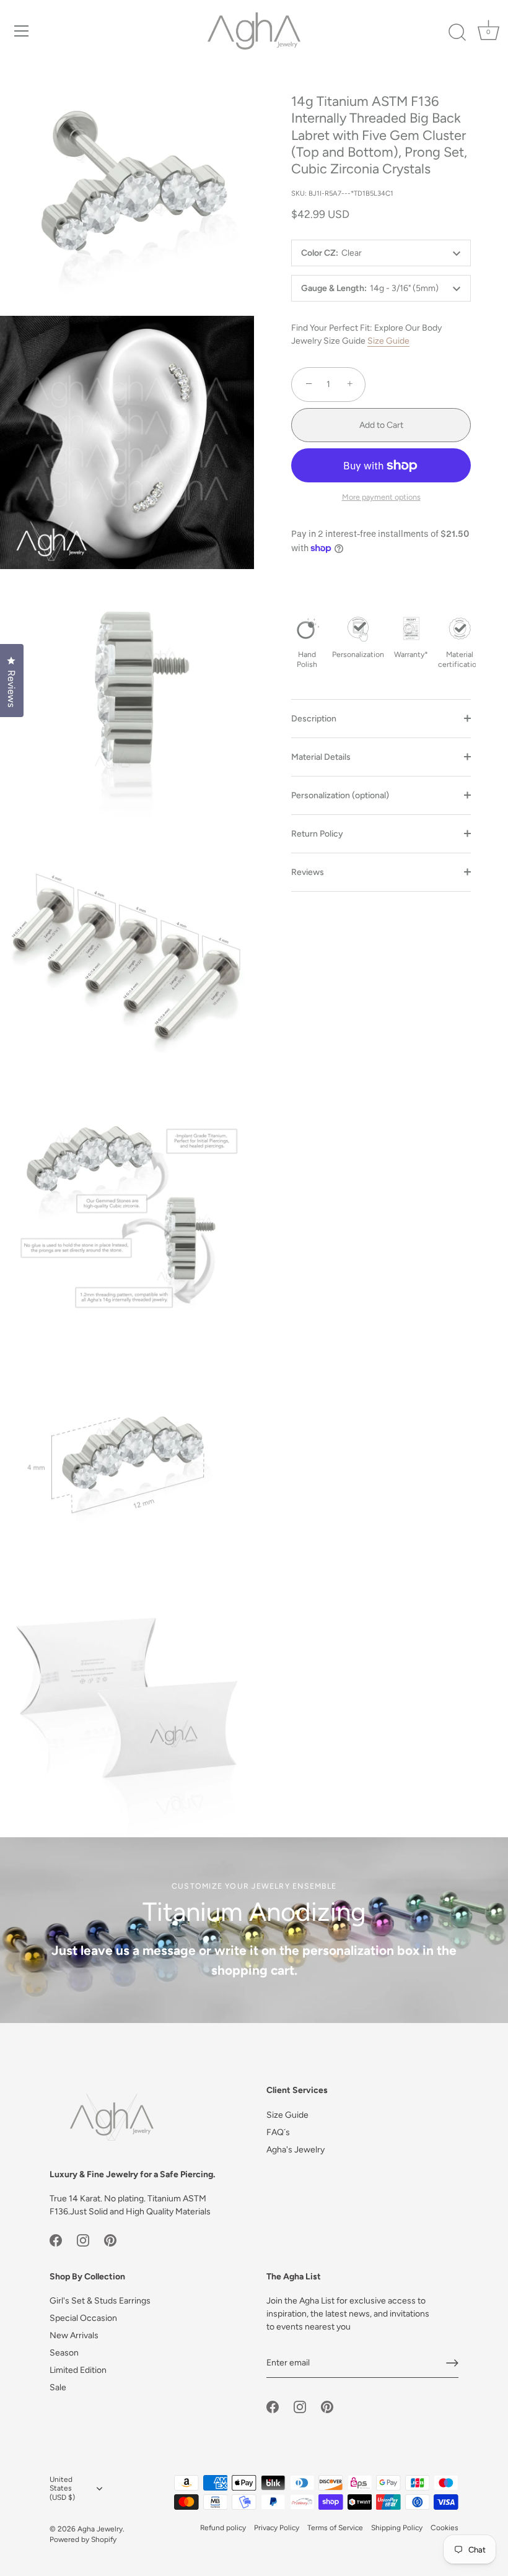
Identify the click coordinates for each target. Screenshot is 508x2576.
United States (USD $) (62, 2489)
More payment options (381, 497)
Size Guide (388, 341)
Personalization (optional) (340, 795)
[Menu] (22, 31)
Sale (58, 2387)
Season (64, 2353)
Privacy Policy (277, 2528)
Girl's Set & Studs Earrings (100, 2301)
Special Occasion (83, 2318)
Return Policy (317, 834)
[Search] (457, 33)
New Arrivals (74, 2335)
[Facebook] (56, 2239)
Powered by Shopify (83, 2539)
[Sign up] (452, 2363)
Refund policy (223, 2528)
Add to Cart (381, 425)
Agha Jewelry (100, 2529)
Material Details (321, 757)
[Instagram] (83, 2239)
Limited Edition (78, 2370)
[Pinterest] (110, 2239)
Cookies (444, 2528)
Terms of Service (335, 2528)
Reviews (308, 872)
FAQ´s (278, 2132)
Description (314, 719)
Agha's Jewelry (296, 2150)
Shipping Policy (397, 2528)
